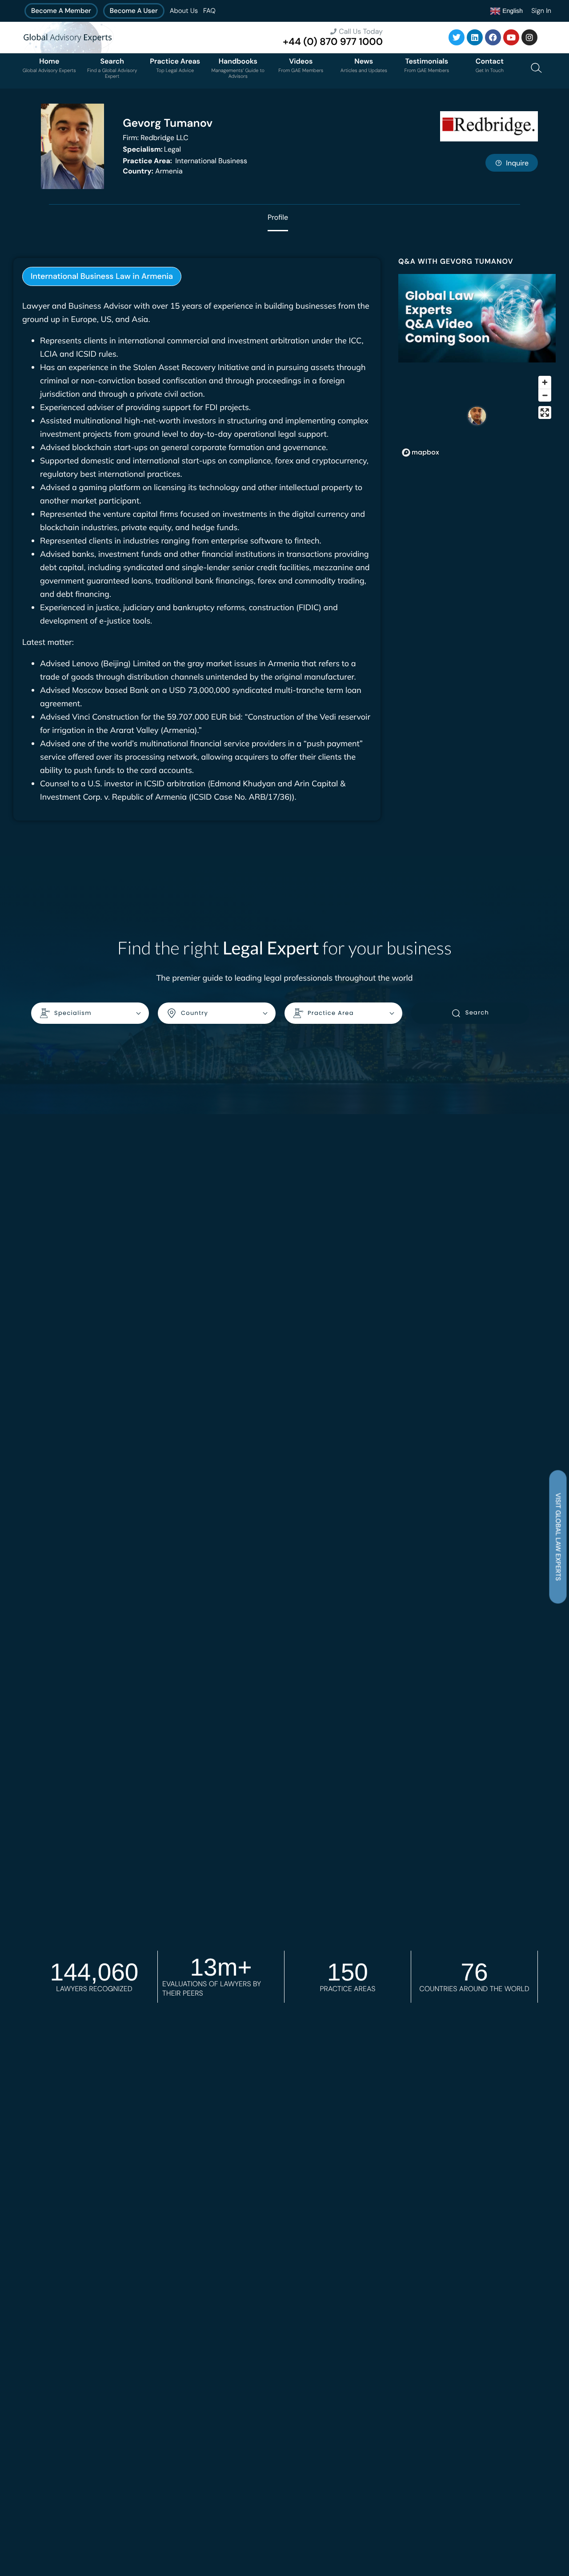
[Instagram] (529, 37)
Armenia (152, 171)
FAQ (209, 11)
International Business (185, 161)
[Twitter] (457, 37)
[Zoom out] (545, 395)
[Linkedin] (475, 37)
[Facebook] (493, 37)
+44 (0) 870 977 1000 (333, 42)
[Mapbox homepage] (421, 453)
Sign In (541, 11)
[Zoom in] (545, 382)
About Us (184, 11)
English (512, 10)
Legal (152, 149)
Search (477, 1012)
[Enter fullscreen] (545, 413)
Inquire (517, 163)
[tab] (102, 276)
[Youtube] (511, 37)
